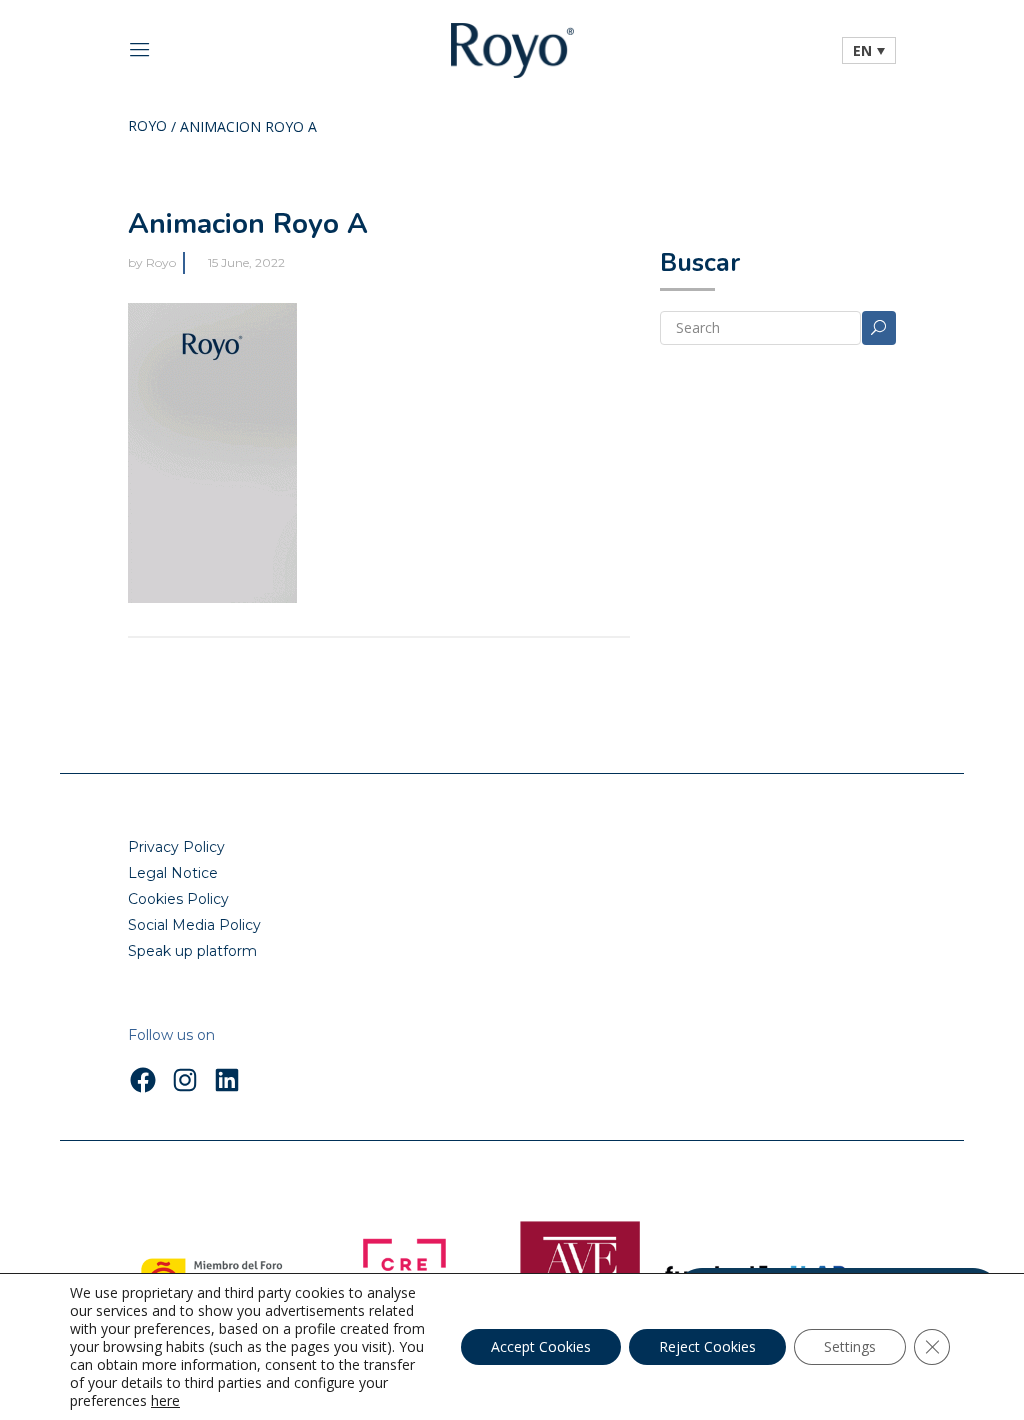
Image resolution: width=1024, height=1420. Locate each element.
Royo (147, 127)
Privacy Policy (176, 847)
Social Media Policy (194, 925)
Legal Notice (173, 873)
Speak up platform (192, 951)
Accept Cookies (541, 1346)
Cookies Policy (178, 899)
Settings (850, 1346)
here (165, 1401)
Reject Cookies (707, 1346)
